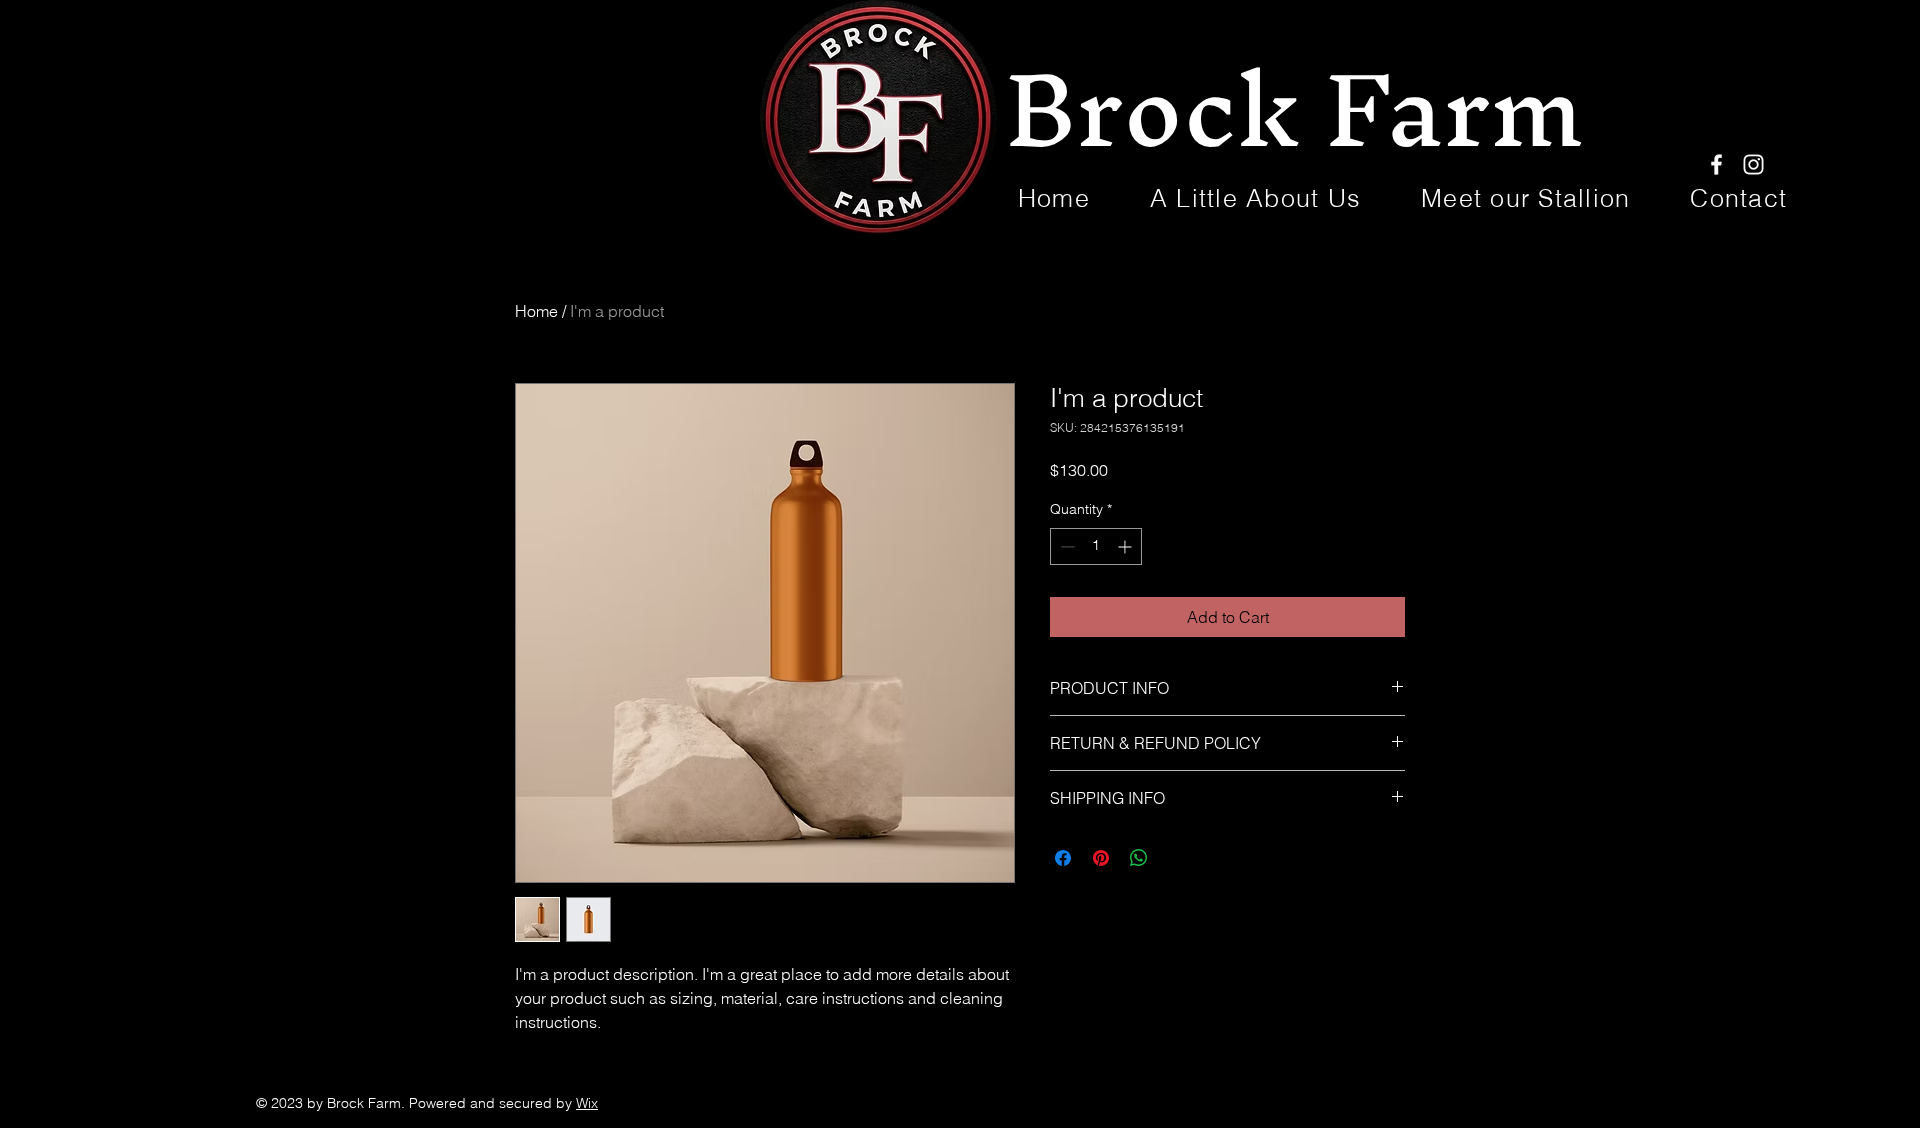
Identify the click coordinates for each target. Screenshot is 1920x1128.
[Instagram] (1753, 164)
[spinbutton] (1096, 546)
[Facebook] (1716, 164)
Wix (587, 1103)
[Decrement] (1065, 546)
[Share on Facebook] (1063, 858)
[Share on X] (1177, 858)
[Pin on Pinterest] (1101, 858)
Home (536, 311)
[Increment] (1126, 546)
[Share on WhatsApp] (1139, 858)
